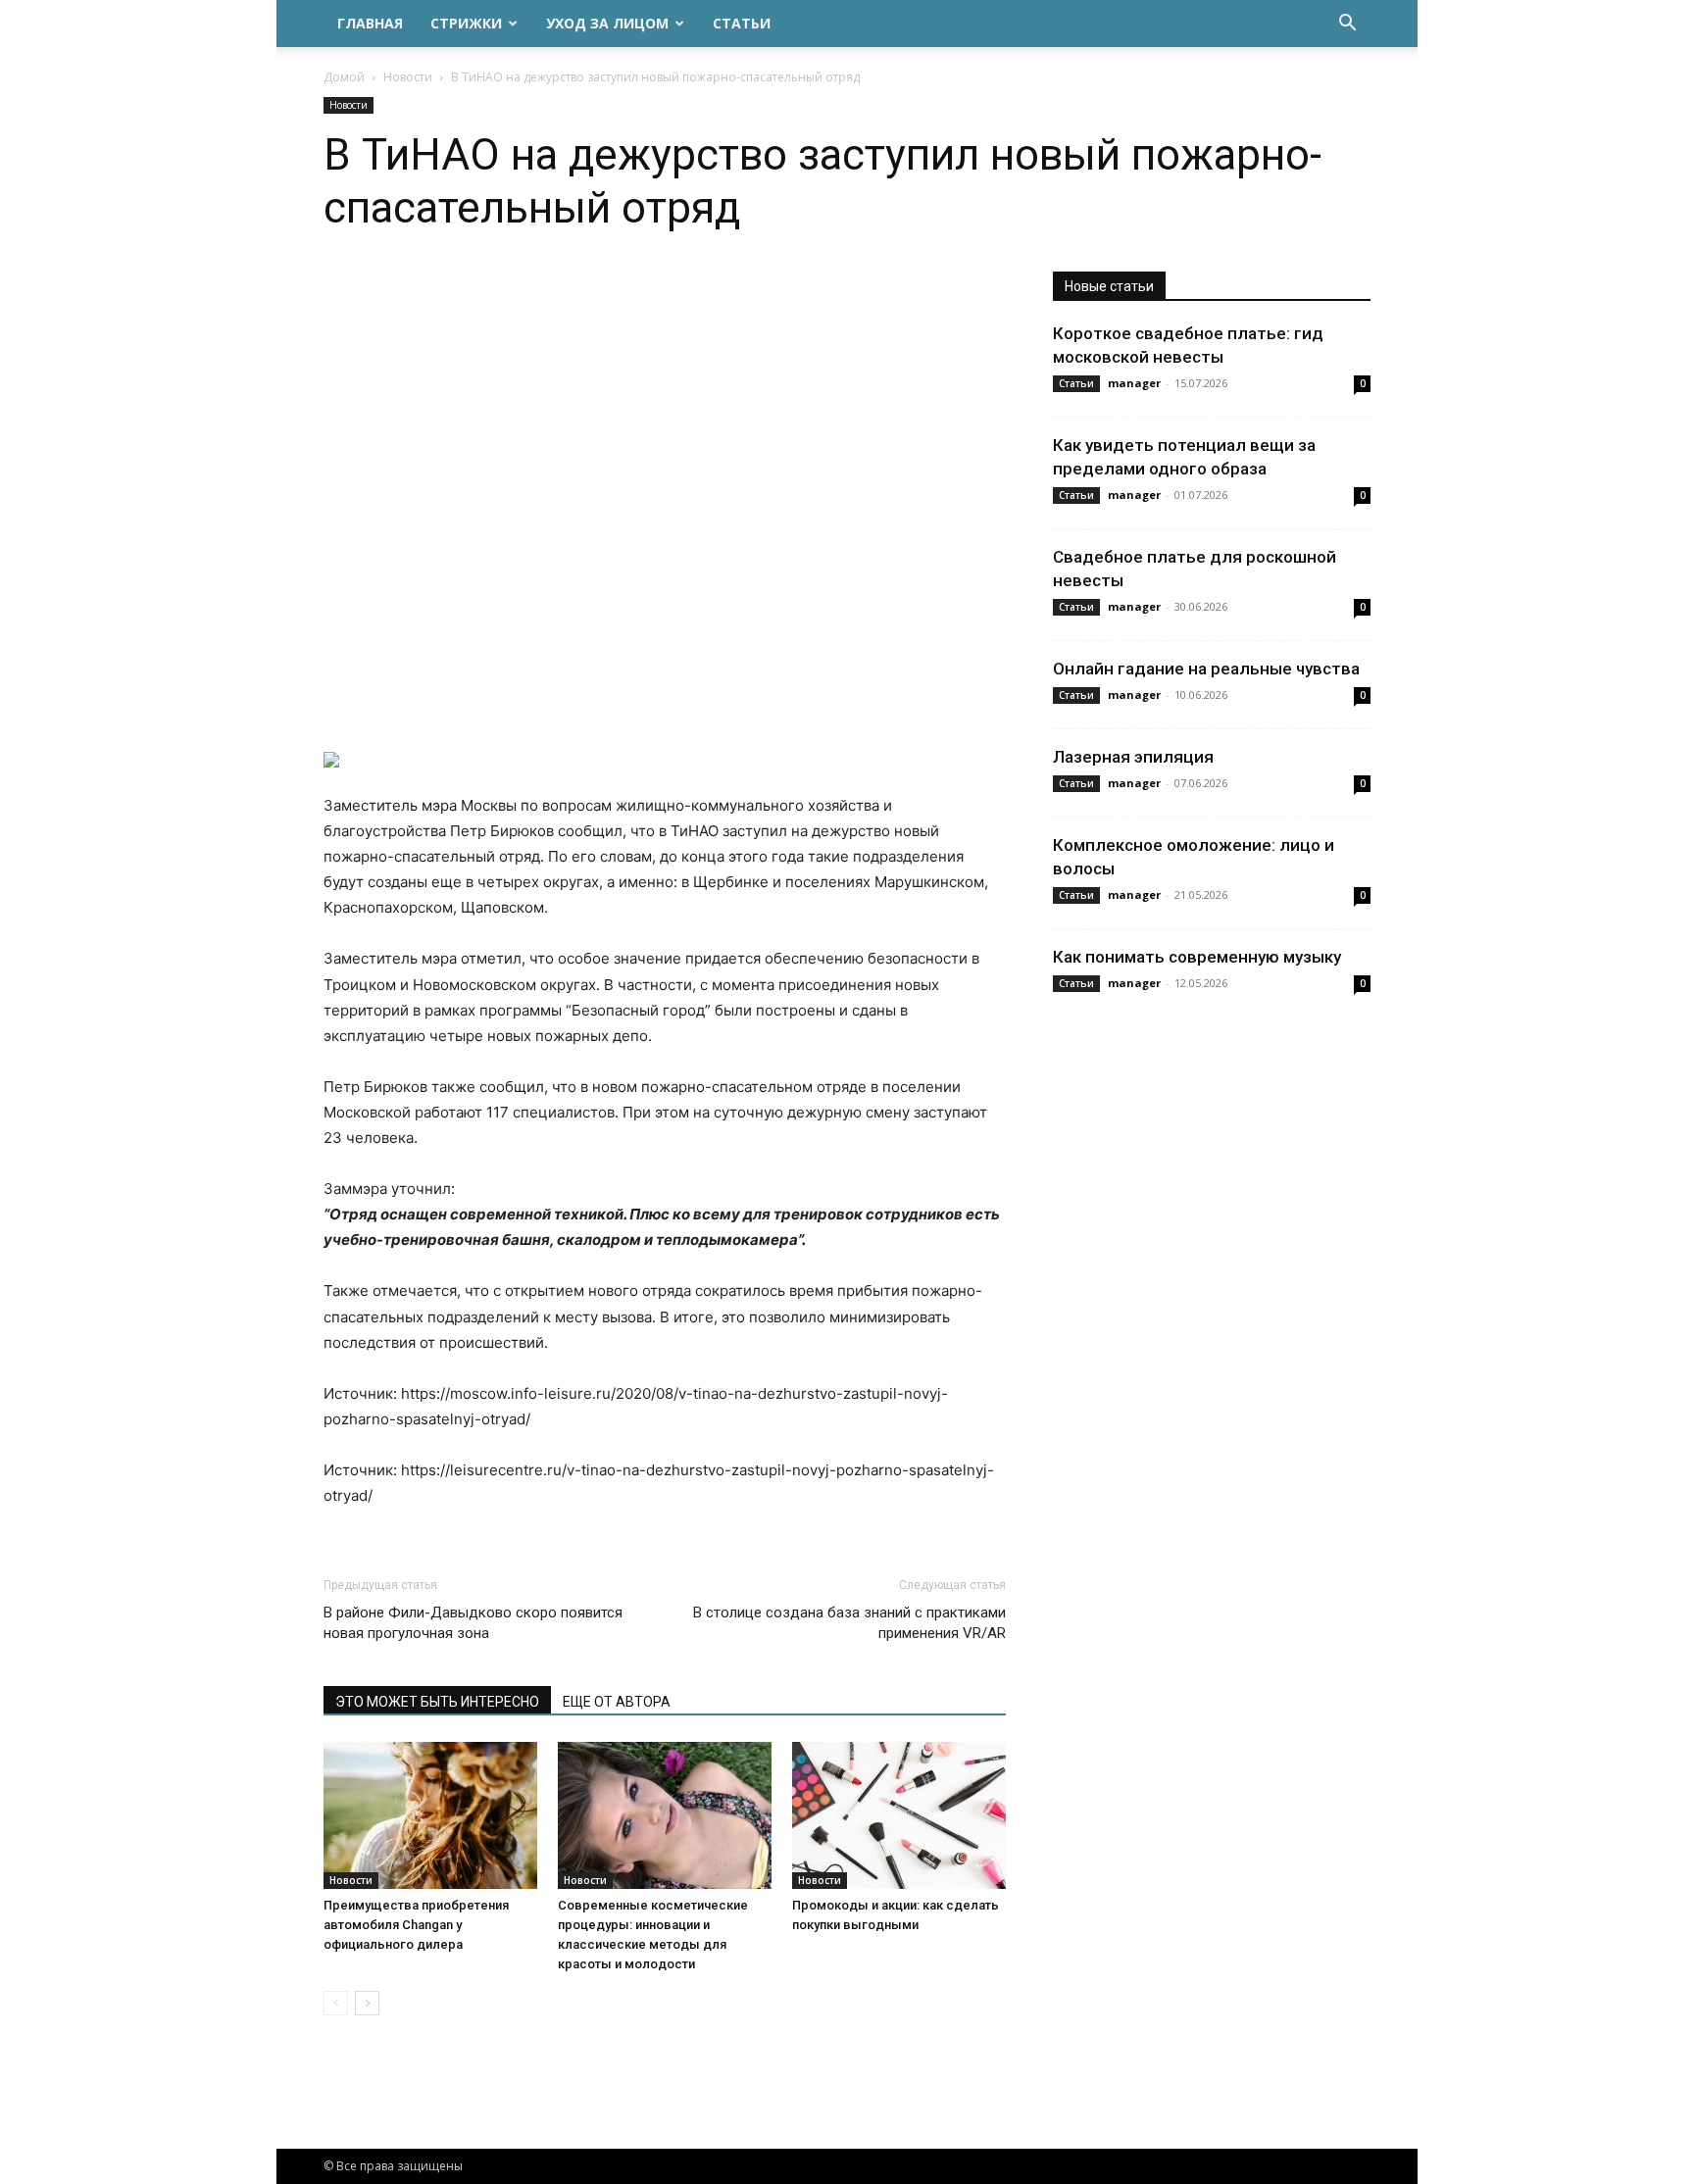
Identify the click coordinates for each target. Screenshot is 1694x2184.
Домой (344, 77)
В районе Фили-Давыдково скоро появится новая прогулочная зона (473, 1623)
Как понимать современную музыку (1197, 957)
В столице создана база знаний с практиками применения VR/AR (849, 1623)
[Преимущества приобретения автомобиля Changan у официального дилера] (430, 1815)
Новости (408, 77)
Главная (370, 23)
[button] (1347, 25)
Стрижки (466, 23)
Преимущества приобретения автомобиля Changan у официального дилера (416, 1925)
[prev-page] (336, 2003)
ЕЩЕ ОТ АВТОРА (617, 1702)
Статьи (742, 23)
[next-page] (367, 2003)
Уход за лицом (607, 23)
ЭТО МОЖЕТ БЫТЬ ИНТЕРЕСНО (437, 1702)
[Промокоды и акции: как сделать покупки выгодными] (899, 1815)
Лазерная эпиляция (1133, 757)
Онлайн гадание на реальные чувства (1206, 669)
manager (1134, 383)
